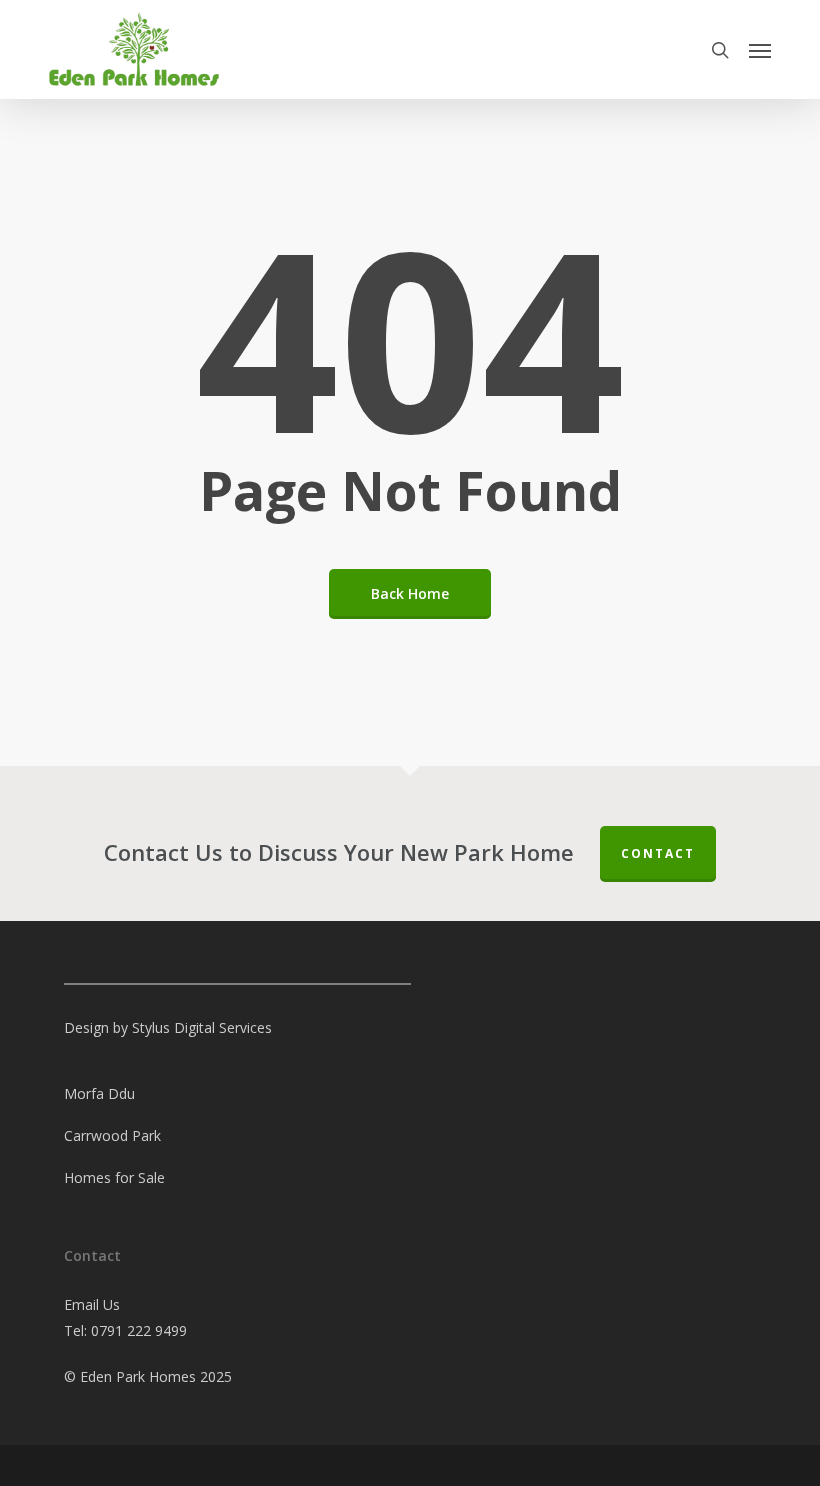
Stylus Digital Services (202, 1027)
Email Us (92, 1304)
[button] (760, 50)
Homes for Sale (114, 1177)
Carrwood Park (112, 1135)
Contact (658, 853)
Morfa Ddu (99, 1093)
